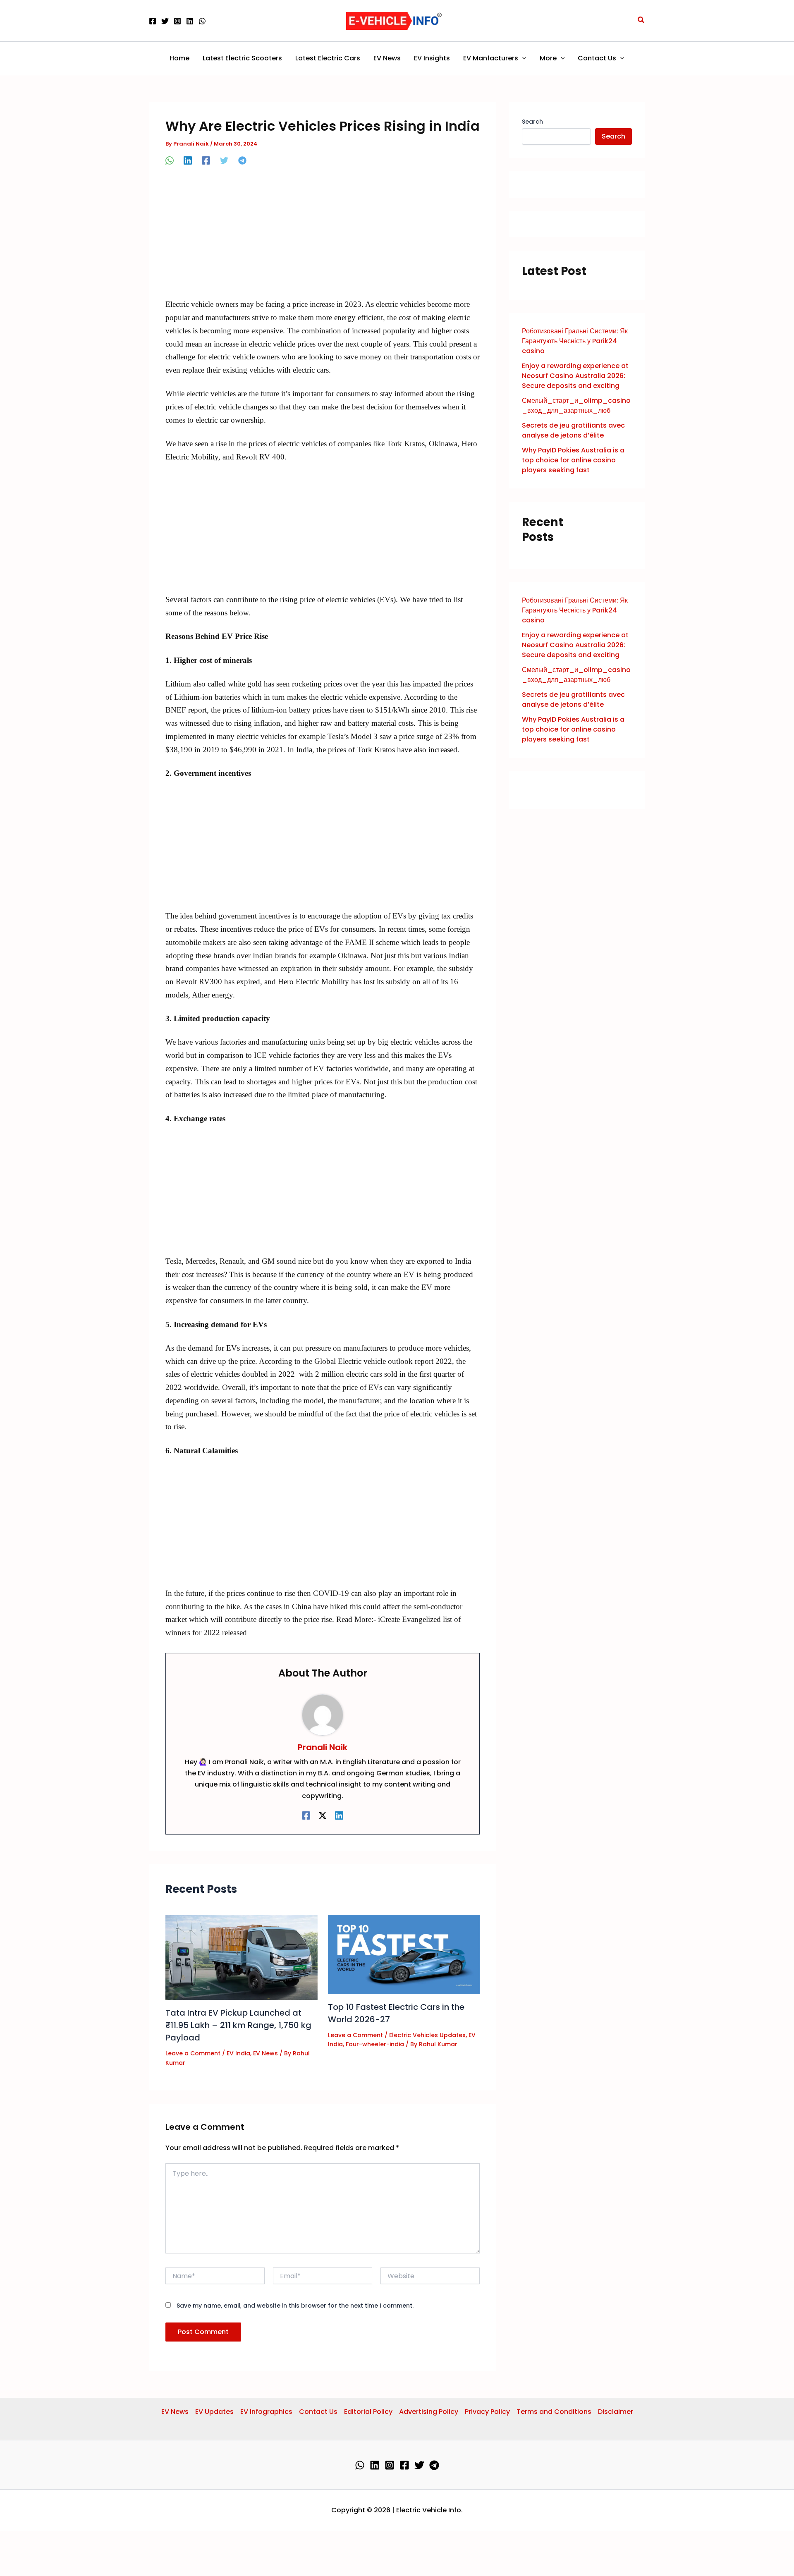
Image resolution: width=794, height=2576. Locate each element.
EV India (238, 2053)
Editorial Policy (368, 2412)
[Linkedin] (190, 21)
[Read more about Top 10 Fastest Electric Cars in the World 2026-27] (404, 1954)
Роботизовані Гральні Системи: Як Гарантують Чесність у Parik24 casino (575, 341)
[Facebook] (153, 21)
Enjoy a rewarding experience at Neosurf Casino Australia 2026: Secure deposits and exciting (575, 376)
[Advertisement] (323, 237)
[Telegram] (242, 160)
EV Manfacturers (491, 58)
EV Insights (432, 58)
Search (532, 122)
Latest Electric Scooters (242, 58)
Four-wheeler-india (375, 2044)
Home (179, 58)
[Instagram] (177, 21)
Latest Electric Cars (328, 58)
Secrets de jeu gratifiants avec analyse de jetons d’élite (573, 430)
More (548, 58)
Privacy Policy (487, 2412)
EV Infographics (266, 2412)
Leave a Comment (193, 2053)
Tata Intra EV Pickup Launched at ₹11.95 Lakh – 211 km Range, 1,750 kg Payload (238, 2025)
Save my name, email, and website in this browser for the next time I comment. (295, 2306)
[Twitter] (165, 21)
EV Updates (214, 2412)
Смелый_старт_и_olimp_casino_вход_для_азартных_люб (576, 405)
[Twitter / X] (323, 1815)
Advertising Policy (429, 2412)
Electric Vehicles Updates (427, 2035)
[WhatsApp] (202, 21)
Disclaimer (616, 2412)
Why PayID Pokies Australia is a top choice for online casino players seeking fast (573, 460)
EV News (387, 58)
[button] (641, 21)
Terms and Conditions (554, 2412)
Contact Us (597, 58)
